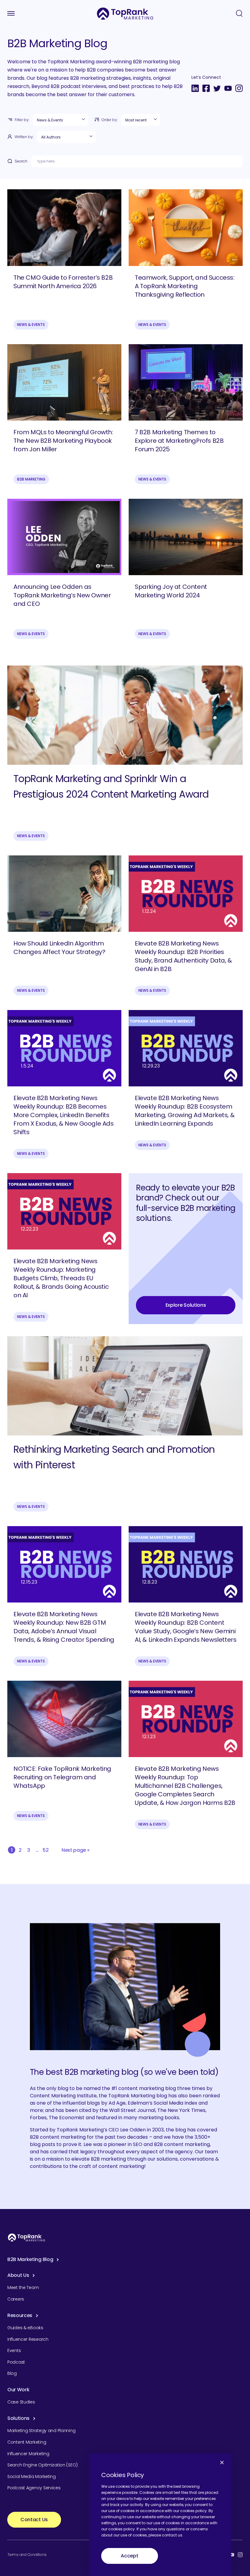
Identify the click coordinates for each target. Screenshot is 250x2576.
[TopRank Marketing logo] (27, 2237)
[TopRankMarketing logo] (125, 14)
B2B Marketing (31, 479)
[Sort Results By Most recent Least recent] (141, 120)
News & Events (31, 325)
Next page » (75, 1850)
